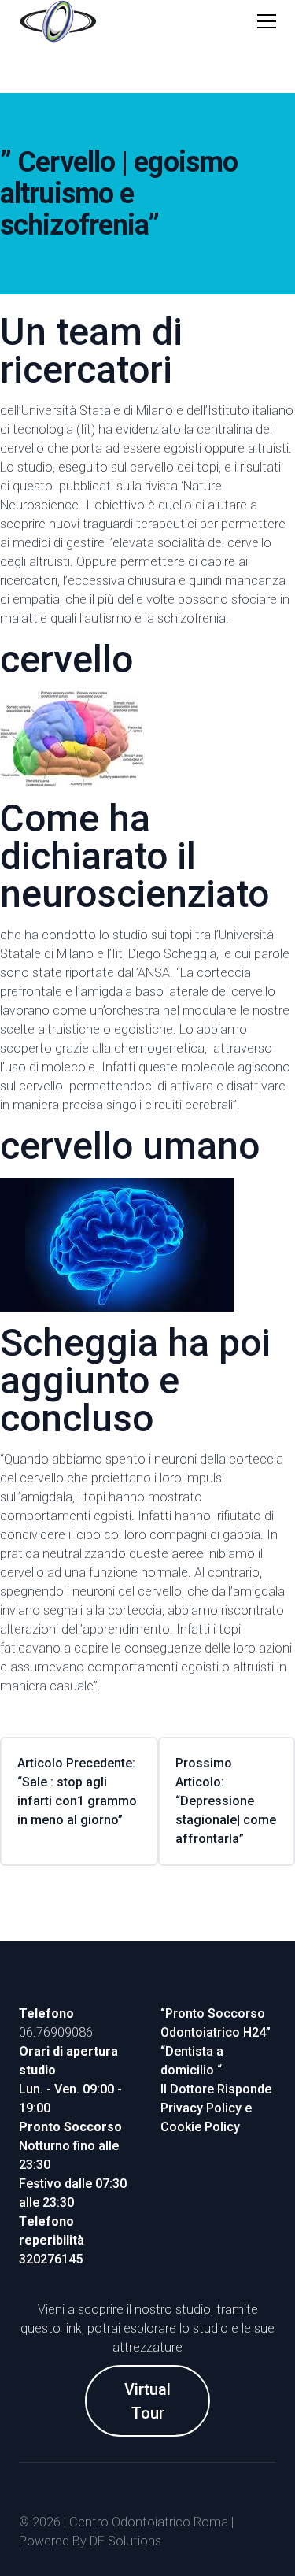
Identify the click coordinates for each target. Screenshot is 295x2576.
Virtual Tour (147, 2401)
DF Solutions (125, 2541)
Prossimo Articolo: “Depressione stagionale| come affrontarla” (226, 1801)
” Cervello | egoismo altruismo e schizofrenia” (119, 194)
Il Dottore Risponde (216, 2089)
